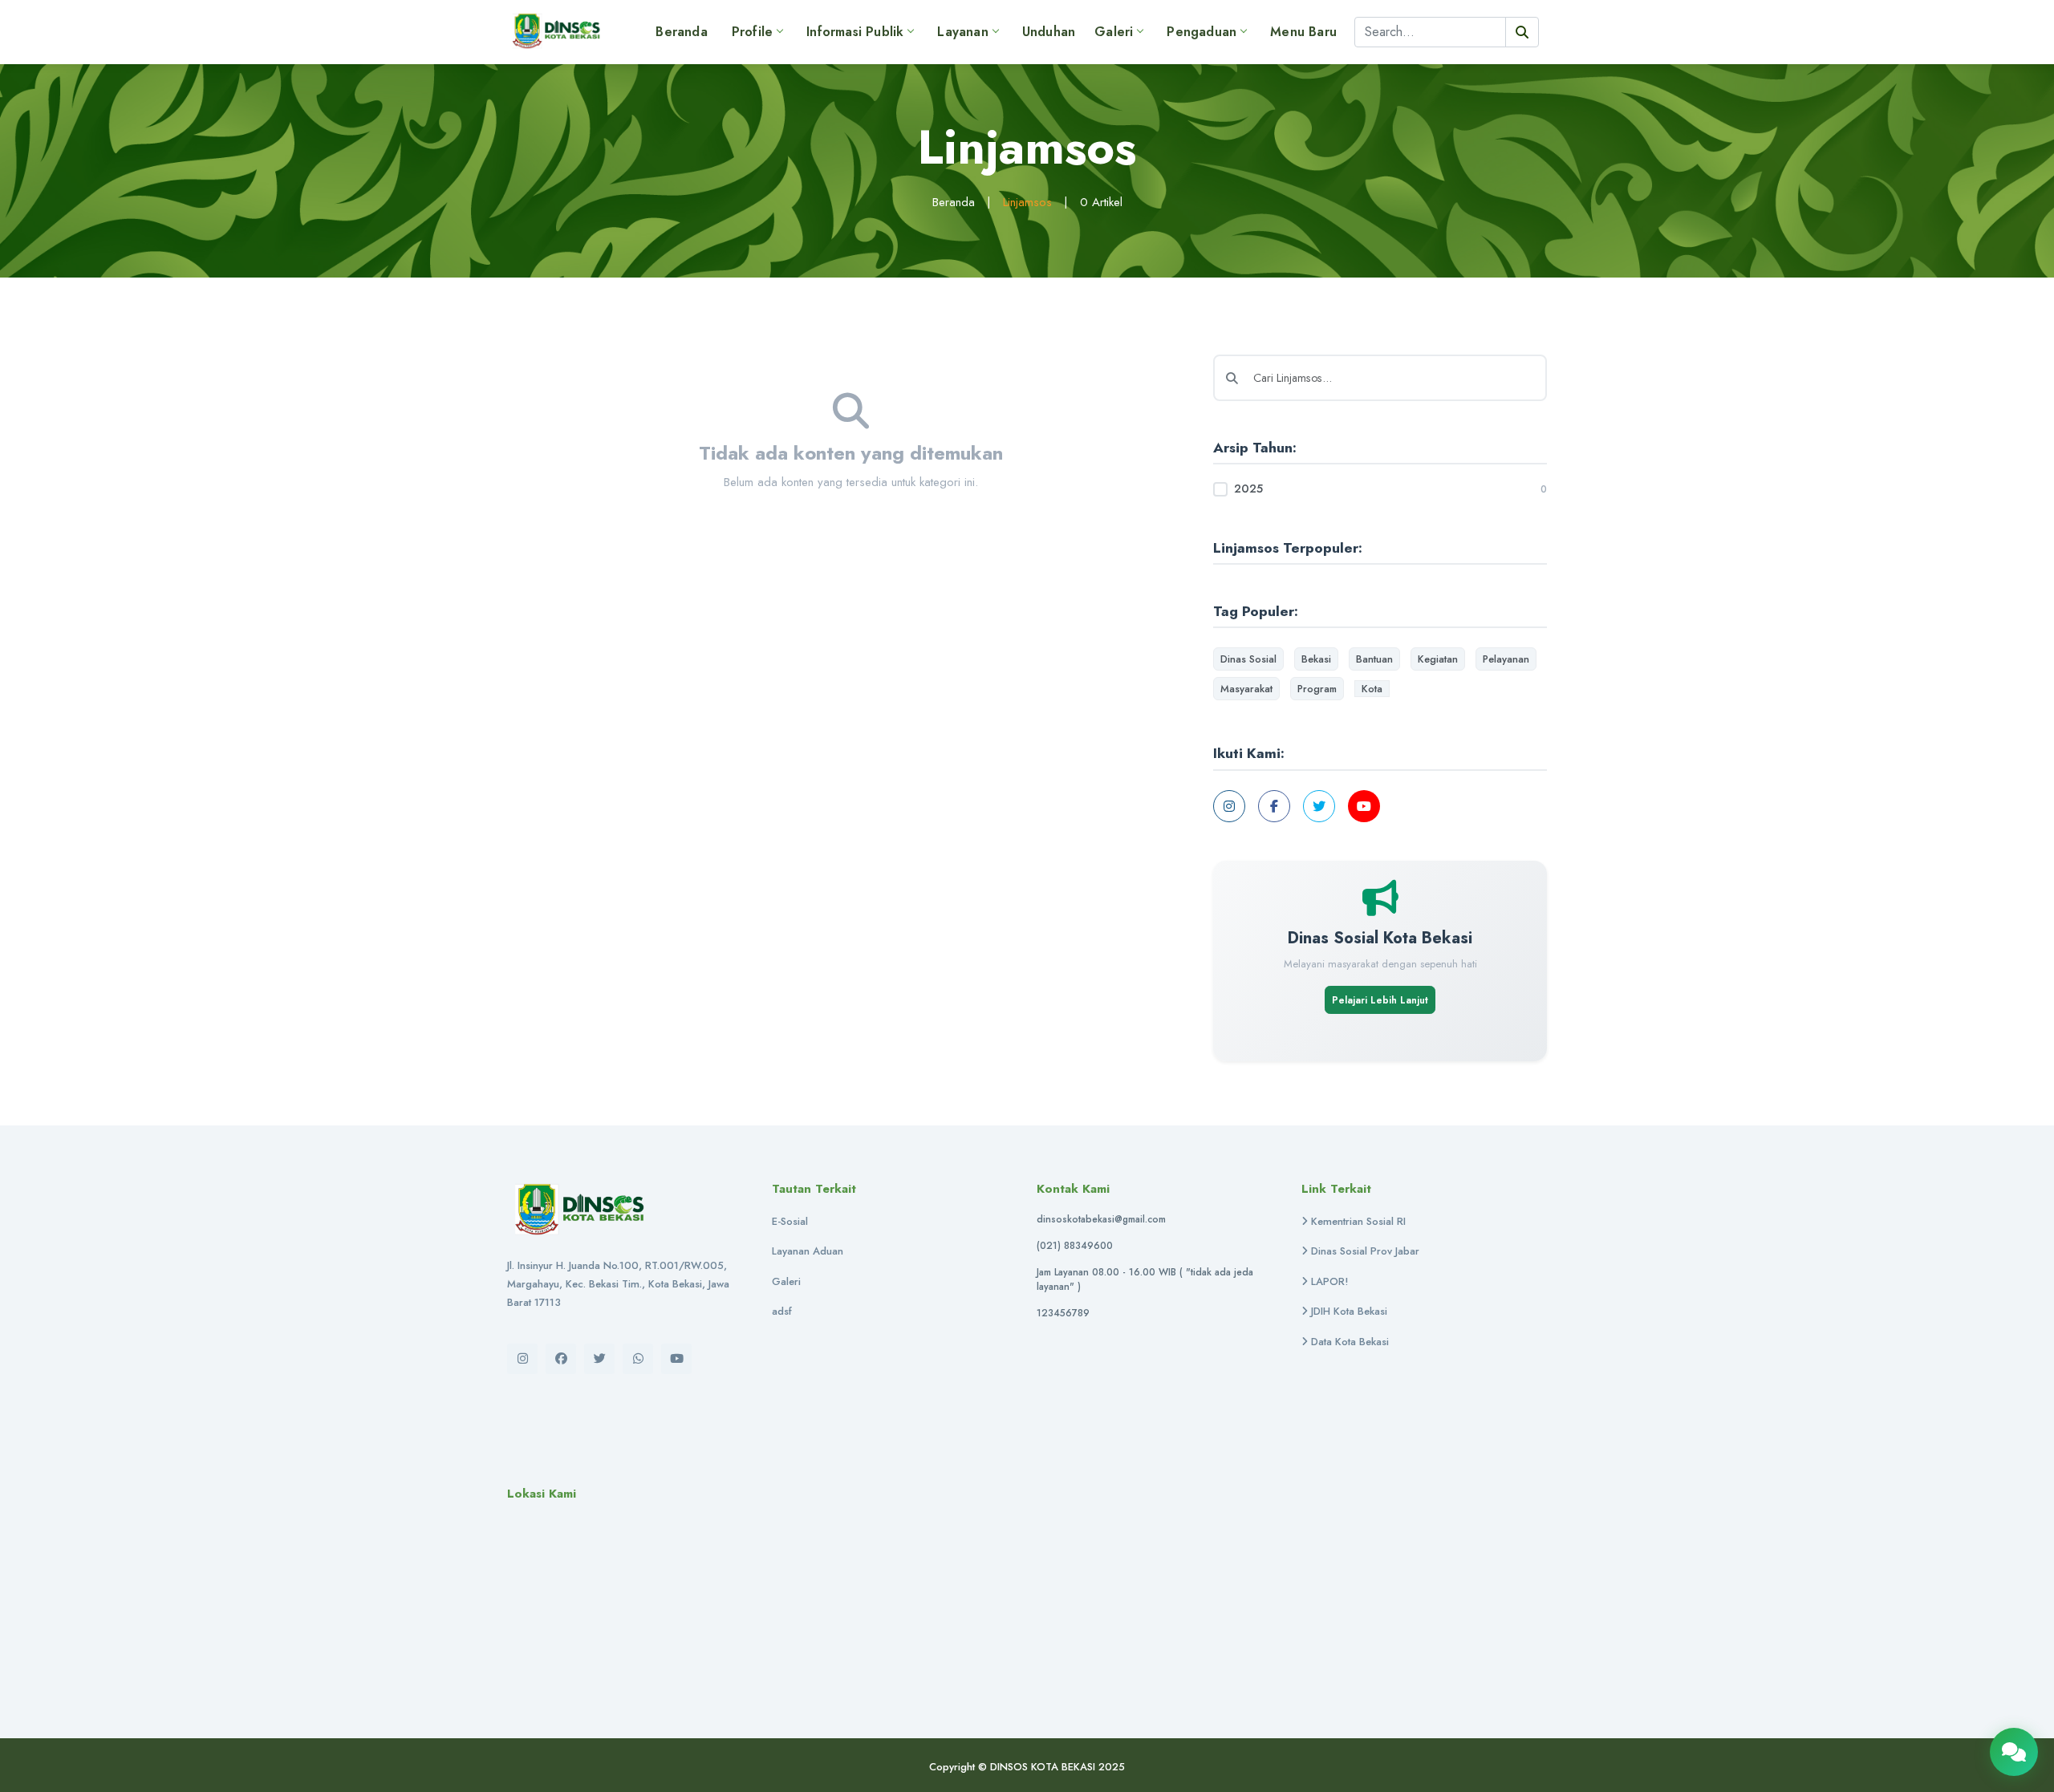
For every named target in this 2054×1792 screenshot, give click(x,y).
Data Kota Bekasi (1348, 1342)
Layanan (962, 32)
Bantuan (1374, 659)
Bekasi (1316, 659)
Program (1317, 689)
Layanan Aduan (808, 1251)
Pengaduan (1202, 32)
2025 (1248, 489)
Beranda (681, 32)
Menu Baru (1303, 32)
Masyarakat (1246, 689)
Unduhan (1049, 32)
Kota (1372, 689)
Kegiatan (1438, 659)
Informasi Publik (855, 32)
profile (752, 32)
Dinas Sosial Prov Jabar (1364, 1251)
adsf (782, 1311)
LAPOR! (1328, 1281)
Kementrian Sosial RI (1357, 1221)
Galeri (1114, 32)
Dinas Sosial (1248, 659)
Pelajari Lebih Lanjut (1380, 1000)
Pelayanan (1506, 659)
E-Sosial (790, 1221)
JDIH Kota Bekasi (1348, 1311)
